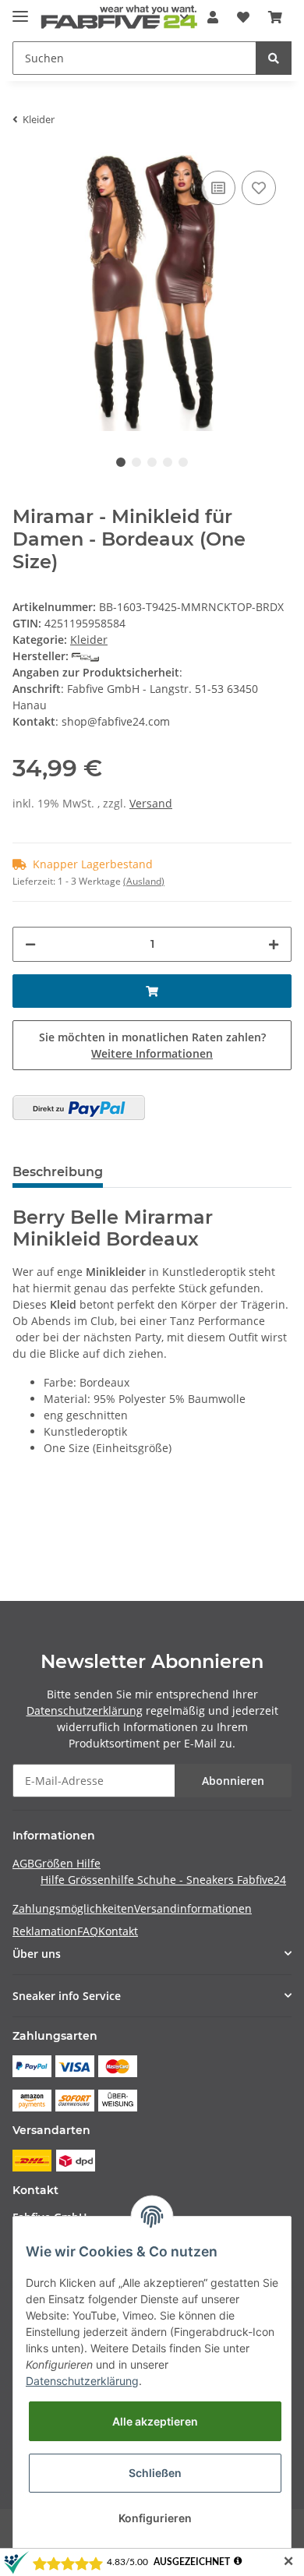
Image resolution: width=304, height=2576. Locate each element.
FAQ (88, 1931)
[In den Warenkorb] (152, 991)
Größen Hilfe (67, 1863)
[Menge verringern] (30, 944)
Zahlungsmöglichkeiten (73, 1908)
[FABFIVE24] (119, 18)
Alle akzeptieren (155, 2421)
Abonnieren (233, 1781)
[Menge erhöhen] (274, 944)
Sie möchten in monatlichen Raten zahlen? (152, 1045)
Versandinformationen (193, 1908)
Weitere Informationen (152, 1053)
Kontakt (118, 1931)
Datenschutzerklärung (85, 1710)
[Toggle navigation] (20, 10)
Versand (151, 803)
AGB (23, 1863)
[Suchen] (274, 58)
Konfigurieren (155, 2518)
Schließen (155, 2473)
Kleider (89, 640)
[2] (79, 1108)
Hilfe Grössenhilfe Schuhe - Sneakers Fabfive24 (163, 1880)
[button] (213, 17)
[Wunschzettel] (243, 17)
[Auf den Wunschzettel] (259, 188)
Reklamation (45, 1931)
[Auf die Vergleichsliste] (218, 188)
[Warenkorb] (275, 17)
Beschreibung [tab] (58, 1172)
